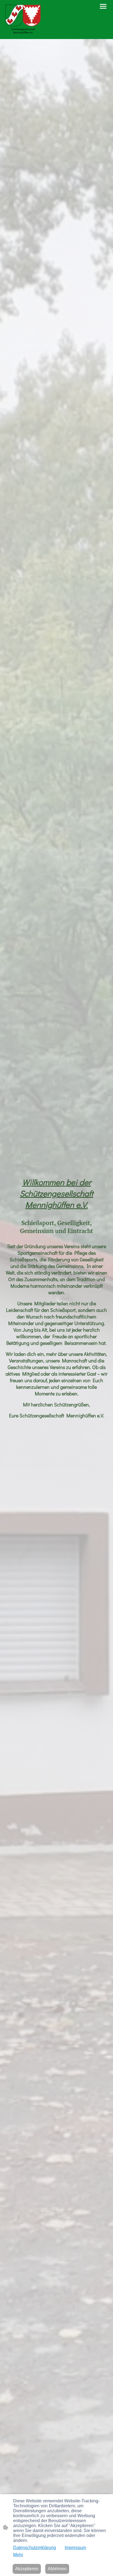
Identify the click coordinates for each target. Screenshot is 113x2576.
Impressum (75, 2548)
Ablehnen (57, 2569)
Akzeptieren (27, 2569)
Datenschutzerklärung (35, 2548)
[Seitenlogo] (23, 20)
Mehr (18, 2555)
